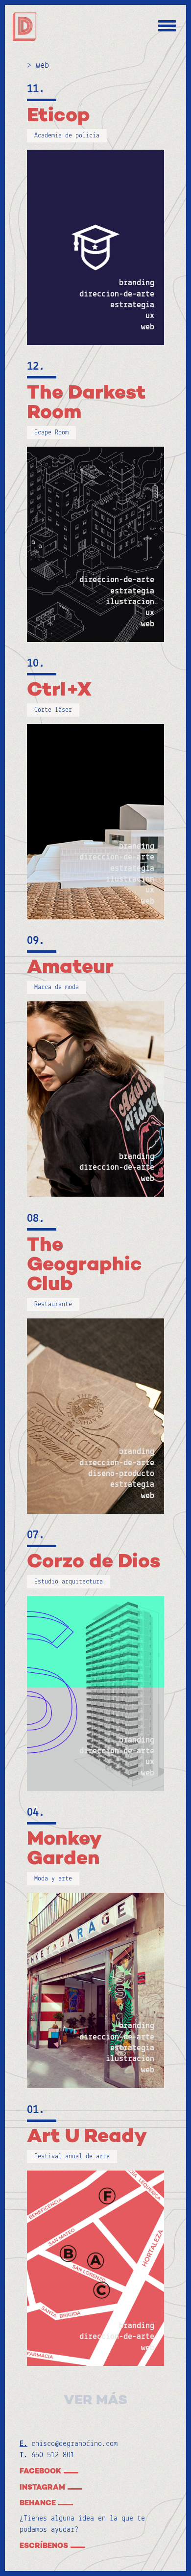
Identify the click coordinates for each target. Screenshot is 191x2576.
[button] (52, 2546)
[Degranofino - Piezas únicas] (24, 27)
